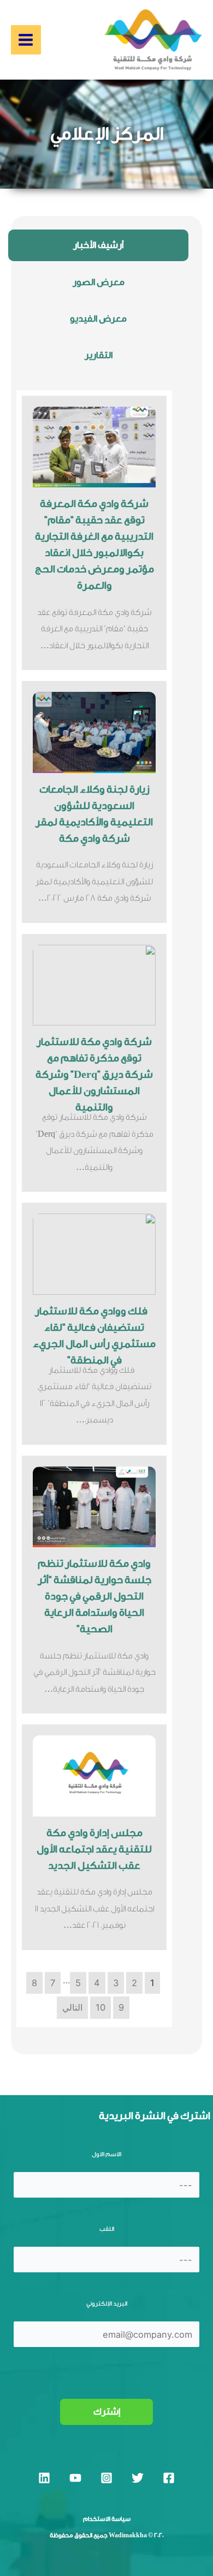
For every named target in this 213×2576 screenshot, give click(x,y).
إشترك (107, 2412)
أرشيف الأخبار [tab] (98, 245)
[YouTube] (75, 2478)
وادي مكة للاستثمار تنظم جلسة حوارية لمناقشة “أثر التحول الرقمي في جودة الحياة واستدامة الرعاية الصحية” (94, 1596)
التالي (72, 2007)
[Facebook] (169, 2478)
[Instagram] (106, 2478)
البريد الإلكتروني (107, 2304)
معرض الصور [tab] (99, 282)
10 (100, 2007)
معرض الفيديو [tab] (98, 319)
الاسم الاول (106, 2154)
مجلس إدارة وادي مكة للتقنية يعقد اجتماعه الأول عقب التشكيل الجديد (94, 1849)
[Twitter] (138, 2478)
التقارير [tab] (99, 355)
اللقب (107, 2229)
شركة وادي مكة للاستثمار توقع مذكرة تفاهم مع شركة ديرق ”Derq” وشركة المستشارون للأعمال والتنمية (94, 1075)
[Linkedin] (44, 2478)
